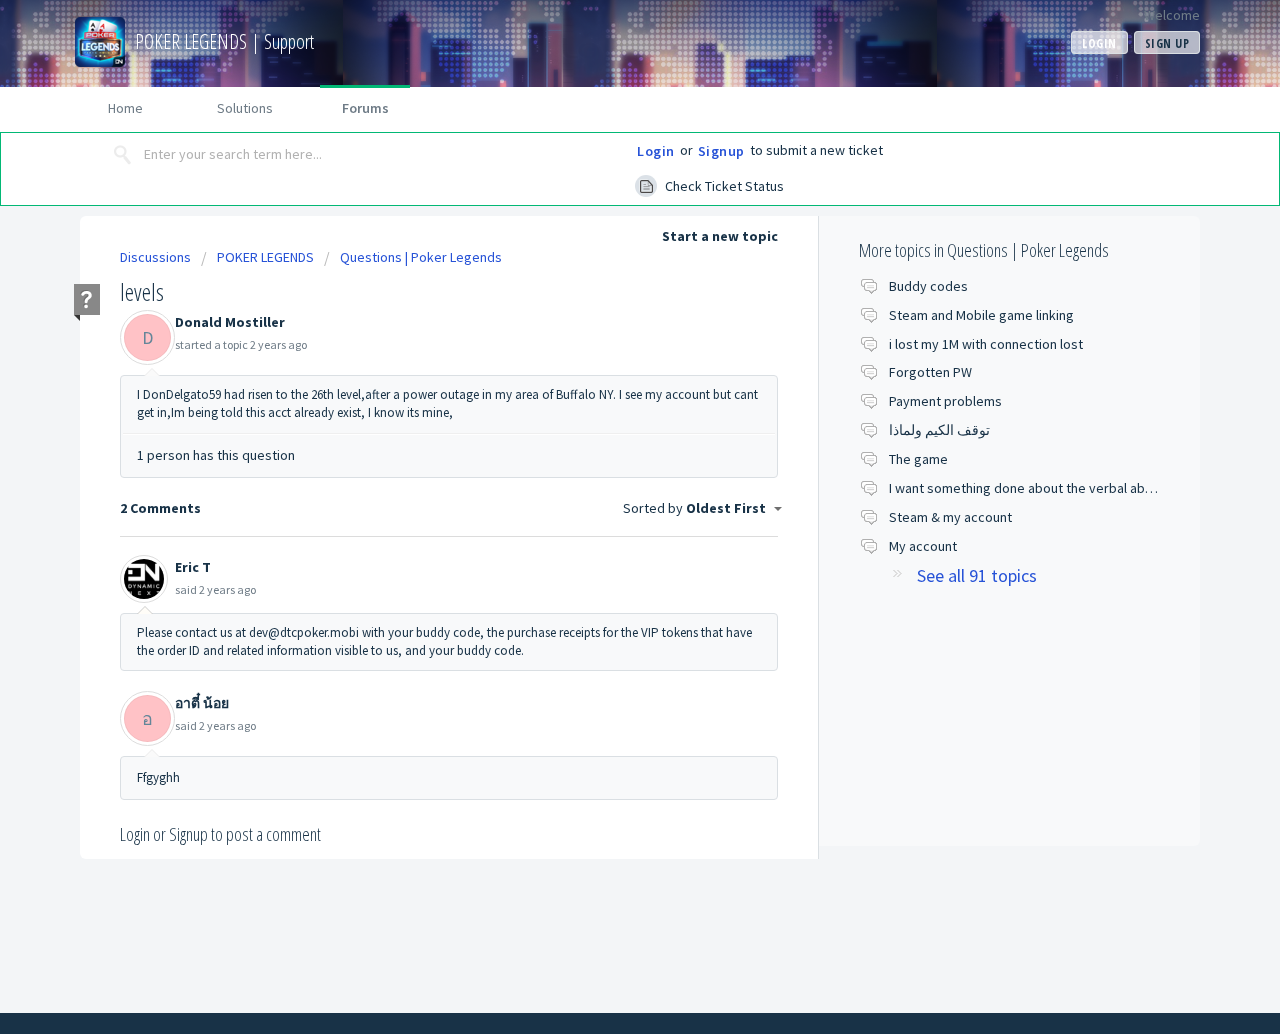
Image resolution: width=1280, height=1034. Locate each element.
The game (918, 459)
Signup (721, 151)
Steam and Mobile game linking (981, 315)
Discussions (155, 257)
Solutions (245, 108)
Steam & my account (950, 517)
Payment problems (945, 401)
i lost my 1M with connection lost (986, 344)
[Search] (123, 155)
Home (125, 108)
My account (923, 546)
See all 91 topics (977, 575)
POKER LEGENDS (265, 257)
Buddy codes (928, 286)
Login (656, 151)
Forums (365, 108)
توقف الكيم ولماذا (939, 430)
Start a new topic (720, 236)
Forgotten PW (930, 372)
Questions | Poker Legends (421, 257)
